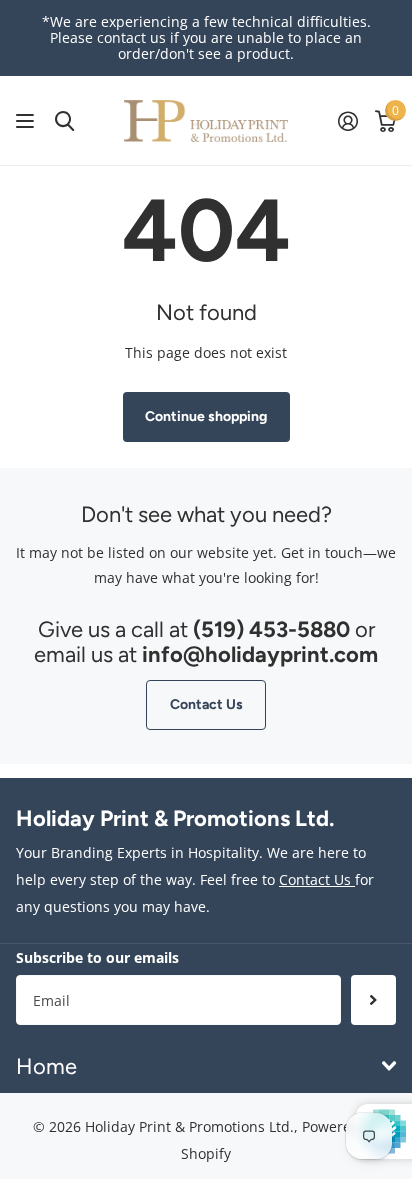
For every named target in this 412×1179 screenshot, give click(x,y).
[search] (64, 121)
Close (206, 1066)
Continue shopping (206, 416)
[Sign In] (347, 121)
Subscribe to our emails (97, 957)
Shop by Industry (27, 121)
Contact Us (206, 704)
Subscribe (373, 1000)
